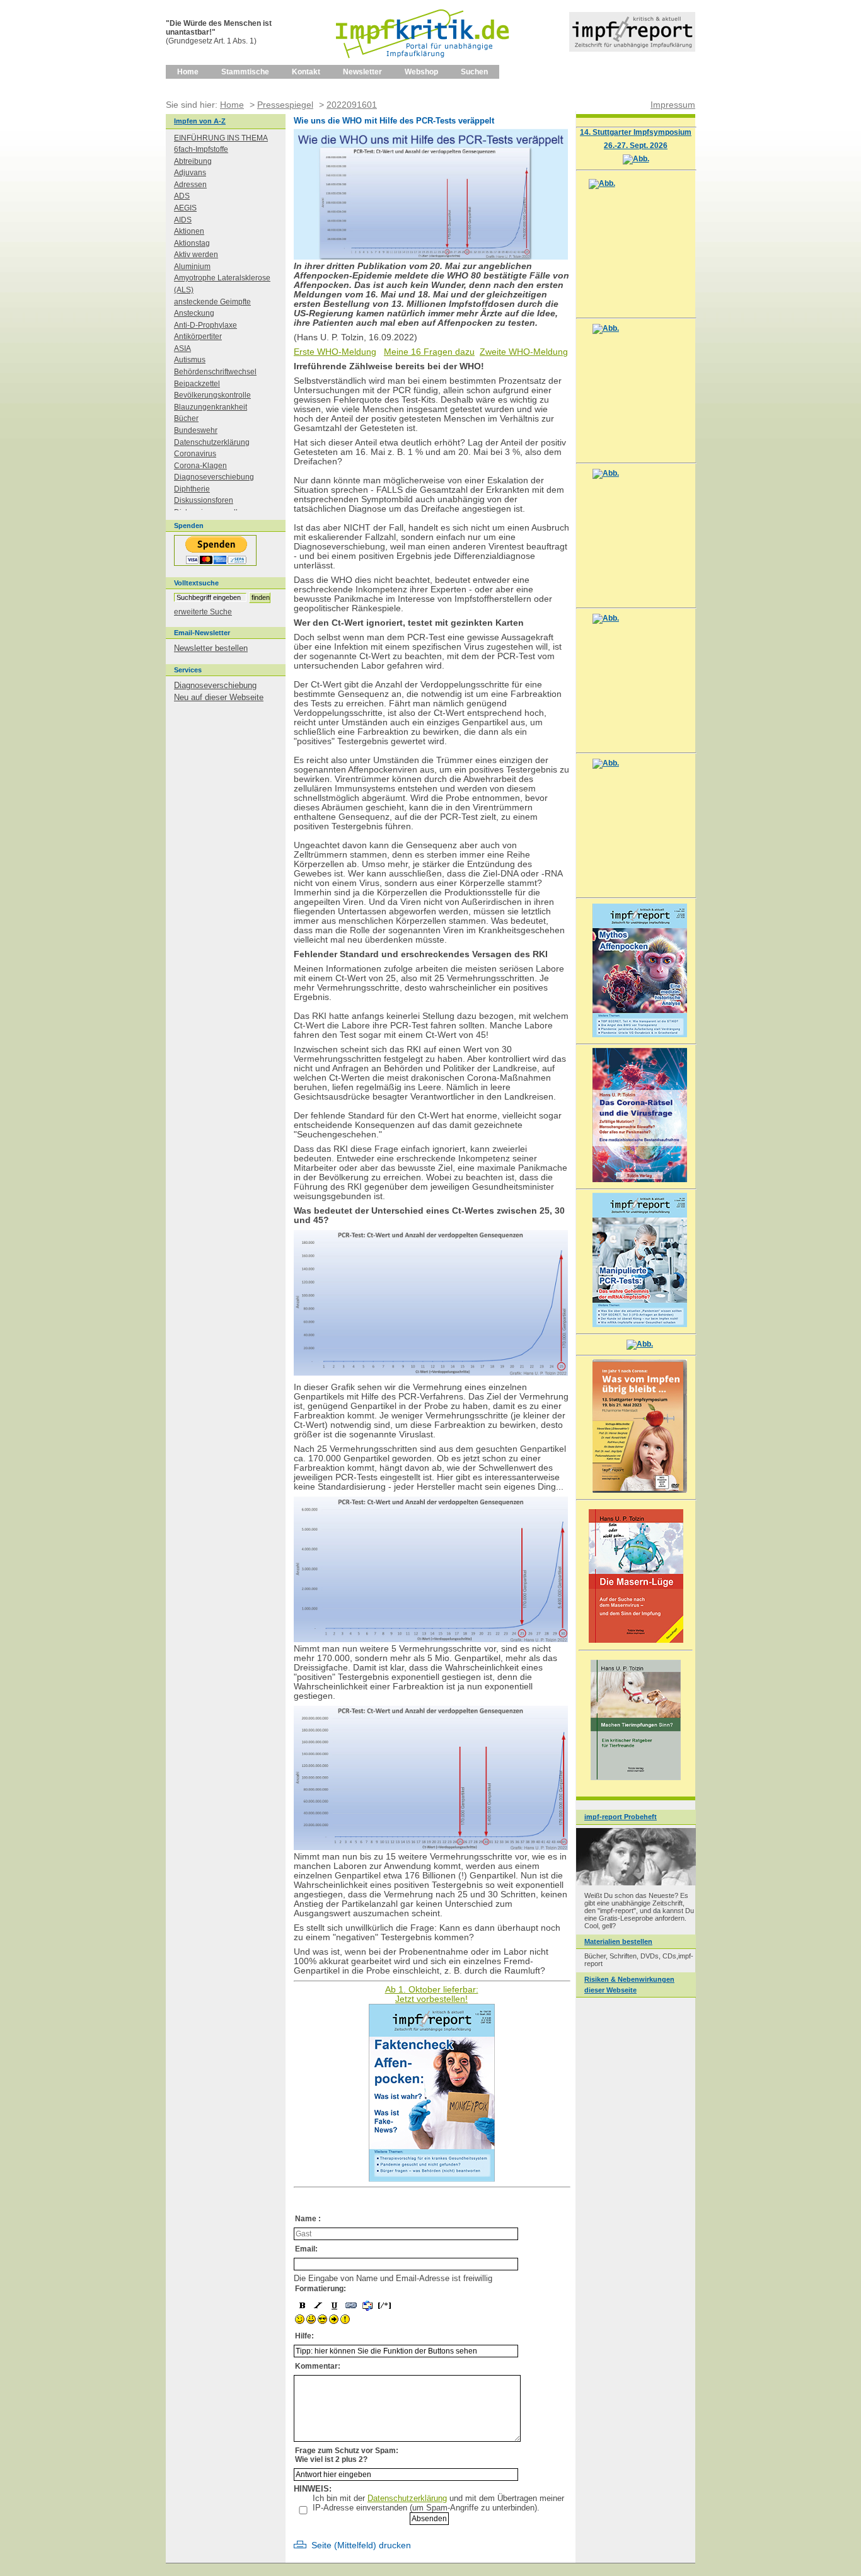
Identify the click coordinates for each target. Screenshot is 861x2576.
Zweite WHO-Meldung (524, 352)
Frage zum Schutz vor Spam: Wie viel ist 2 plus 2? (347, 2455)
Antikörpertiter (198, 336)
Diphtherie (192, 489)
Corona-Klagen (200, 466)
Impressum (673, 105)
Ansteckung (194, 313)
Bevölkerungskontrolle (212, 395)
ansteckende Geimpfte (212, 302)
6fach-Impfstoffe (201, 149)
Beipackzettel (197, 384)
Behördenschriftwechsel (215, 372)
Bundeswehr (196, 430)
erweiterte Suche (203, 612)
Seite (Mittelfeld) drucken (361, 2545)
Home (188, 72)
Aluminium (192, 267)
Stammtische (245, 72)
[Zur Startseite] (423, 62)
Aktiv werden (196, 255)
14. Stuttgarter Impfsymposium (636, 132)
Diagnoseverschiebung (214, 477)
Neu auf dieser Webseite (219, 697)
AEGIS (185, 208)
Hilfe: (304, 2336)
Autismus (190, 360)
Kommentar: (318, 2366)
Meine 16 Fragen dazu (429, 352)
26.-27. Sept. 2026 (636, 145)
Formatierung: (321, 2289)
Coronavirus (195, 454)
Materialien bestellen (618, 1941)
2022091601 (352, 105)
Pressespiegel (285, 105)
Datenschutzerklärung (407, 2498)
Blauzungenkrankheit (211, 407)
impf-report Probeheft (621, 1817)
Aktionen (189, 231)
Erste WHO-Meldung (335, 352)
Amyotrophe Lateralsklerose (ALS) (222, 284)
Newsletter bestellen (211, 648)
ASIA (182, 348)
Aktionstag (192, 243)
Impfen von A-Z (200, 121)
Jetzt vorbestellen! (431, 1999)
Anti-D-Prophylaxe (205, 325)
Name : (308, 2219)
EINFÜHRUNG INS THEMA (221, 138)
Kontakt (306, 72)
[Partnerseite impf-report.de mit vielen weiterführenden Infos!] (632, 49)
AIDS (183, 220)
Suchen (474, 72)
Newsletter (362, 72)
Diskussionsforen (204, 500)
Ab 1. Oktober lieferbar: (432, 1990)
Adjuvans (190, 173)
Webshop (421, 72)
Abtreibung (193, 161)
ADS (182, 196)
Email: (306, 2249)
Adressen (190, 185)
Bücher (186, 418)
